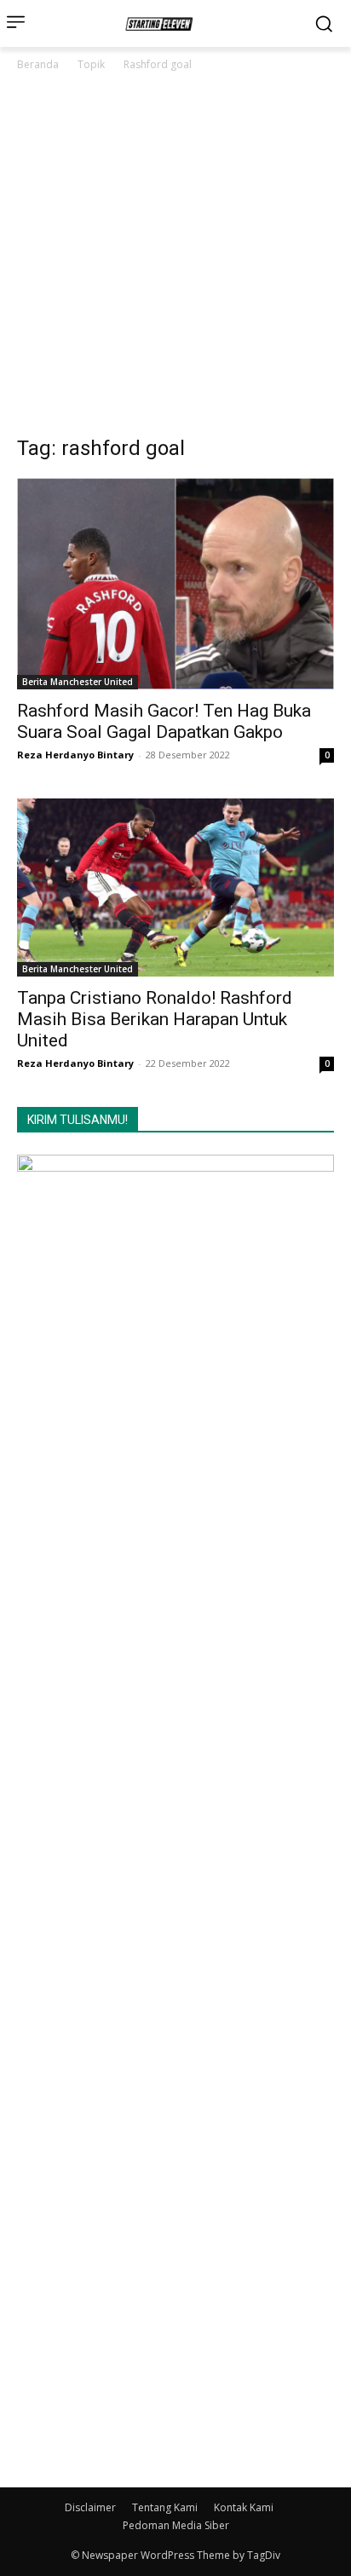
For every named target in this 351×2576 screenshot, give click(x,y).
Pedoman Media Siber (176, 2525)
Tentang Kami (165, 2507)
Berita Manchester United (78, 682)
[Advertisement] (175, 258)
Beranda (38, 64)
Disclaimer (90, 2507)
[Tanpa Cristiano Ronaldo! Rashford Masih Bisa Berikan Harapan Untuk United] (175, 887)
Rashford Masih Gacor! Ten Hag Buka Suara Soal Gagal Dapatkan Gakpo (164, 721)
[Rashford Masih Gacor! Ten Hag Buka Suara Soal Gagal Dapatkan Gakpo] (175, 584)
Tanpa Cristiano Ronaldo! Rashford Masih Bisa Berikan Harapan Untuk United (155, 1019)
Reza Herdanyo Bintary (75, 755)
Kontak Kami (244, 2507)
